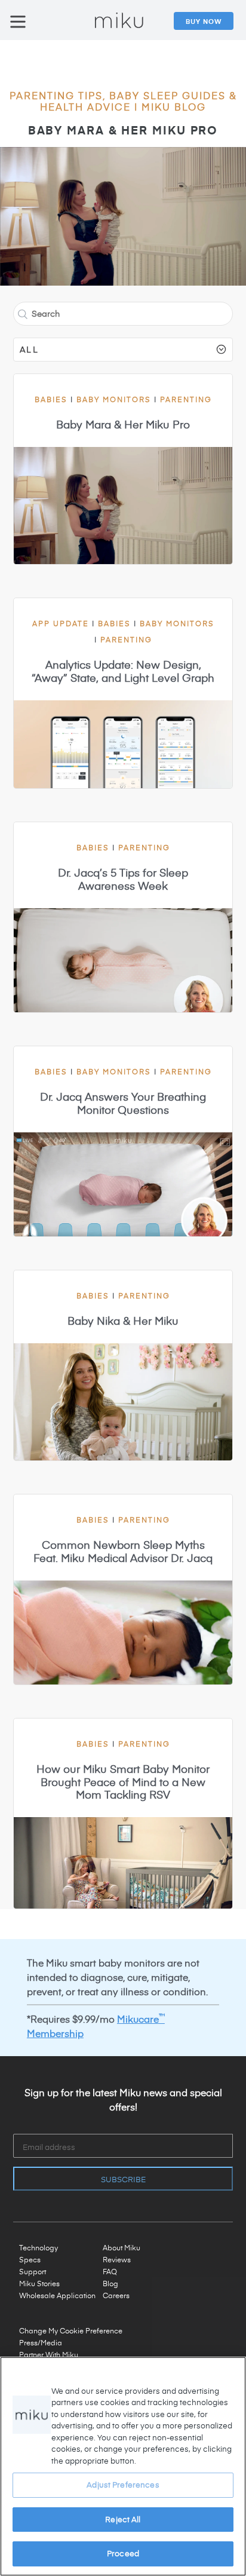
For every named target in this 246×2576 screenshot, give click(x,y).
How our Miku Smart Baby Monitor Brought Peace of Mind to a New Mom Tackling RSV (123, 1782)
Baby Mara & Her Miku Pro (123, 130)
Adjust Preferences (123, 2485)
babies (56, 399)
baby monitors (118, 399)
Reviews (117, 2259)
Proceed (123, 2553)
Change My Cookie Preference (71, 2330)
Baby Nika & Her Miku (123, 1321)
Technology (39, 2247)
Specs (30, 2259)
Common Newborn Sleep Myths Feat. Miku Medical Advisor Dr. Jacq (123, 1551)
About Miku (122, 2247)
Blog (110, 2283)
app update (65, 623)
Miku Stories (39, 2283)
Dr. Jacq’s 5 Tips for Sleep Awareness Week (123, 879)
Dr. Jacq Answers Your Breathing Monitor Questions (123, 1103)
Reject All (123, 2519)
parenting (186, 399)
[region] (123, 2466)
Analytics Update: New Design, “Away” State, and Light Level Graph (123, 671)
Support (33, 2271)
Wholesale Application (57, 2295)
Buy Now (204, 21)
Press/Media (41, 2342)
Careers (116, 2295)
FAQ (110, 2271)
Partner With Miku (49, 2354)
